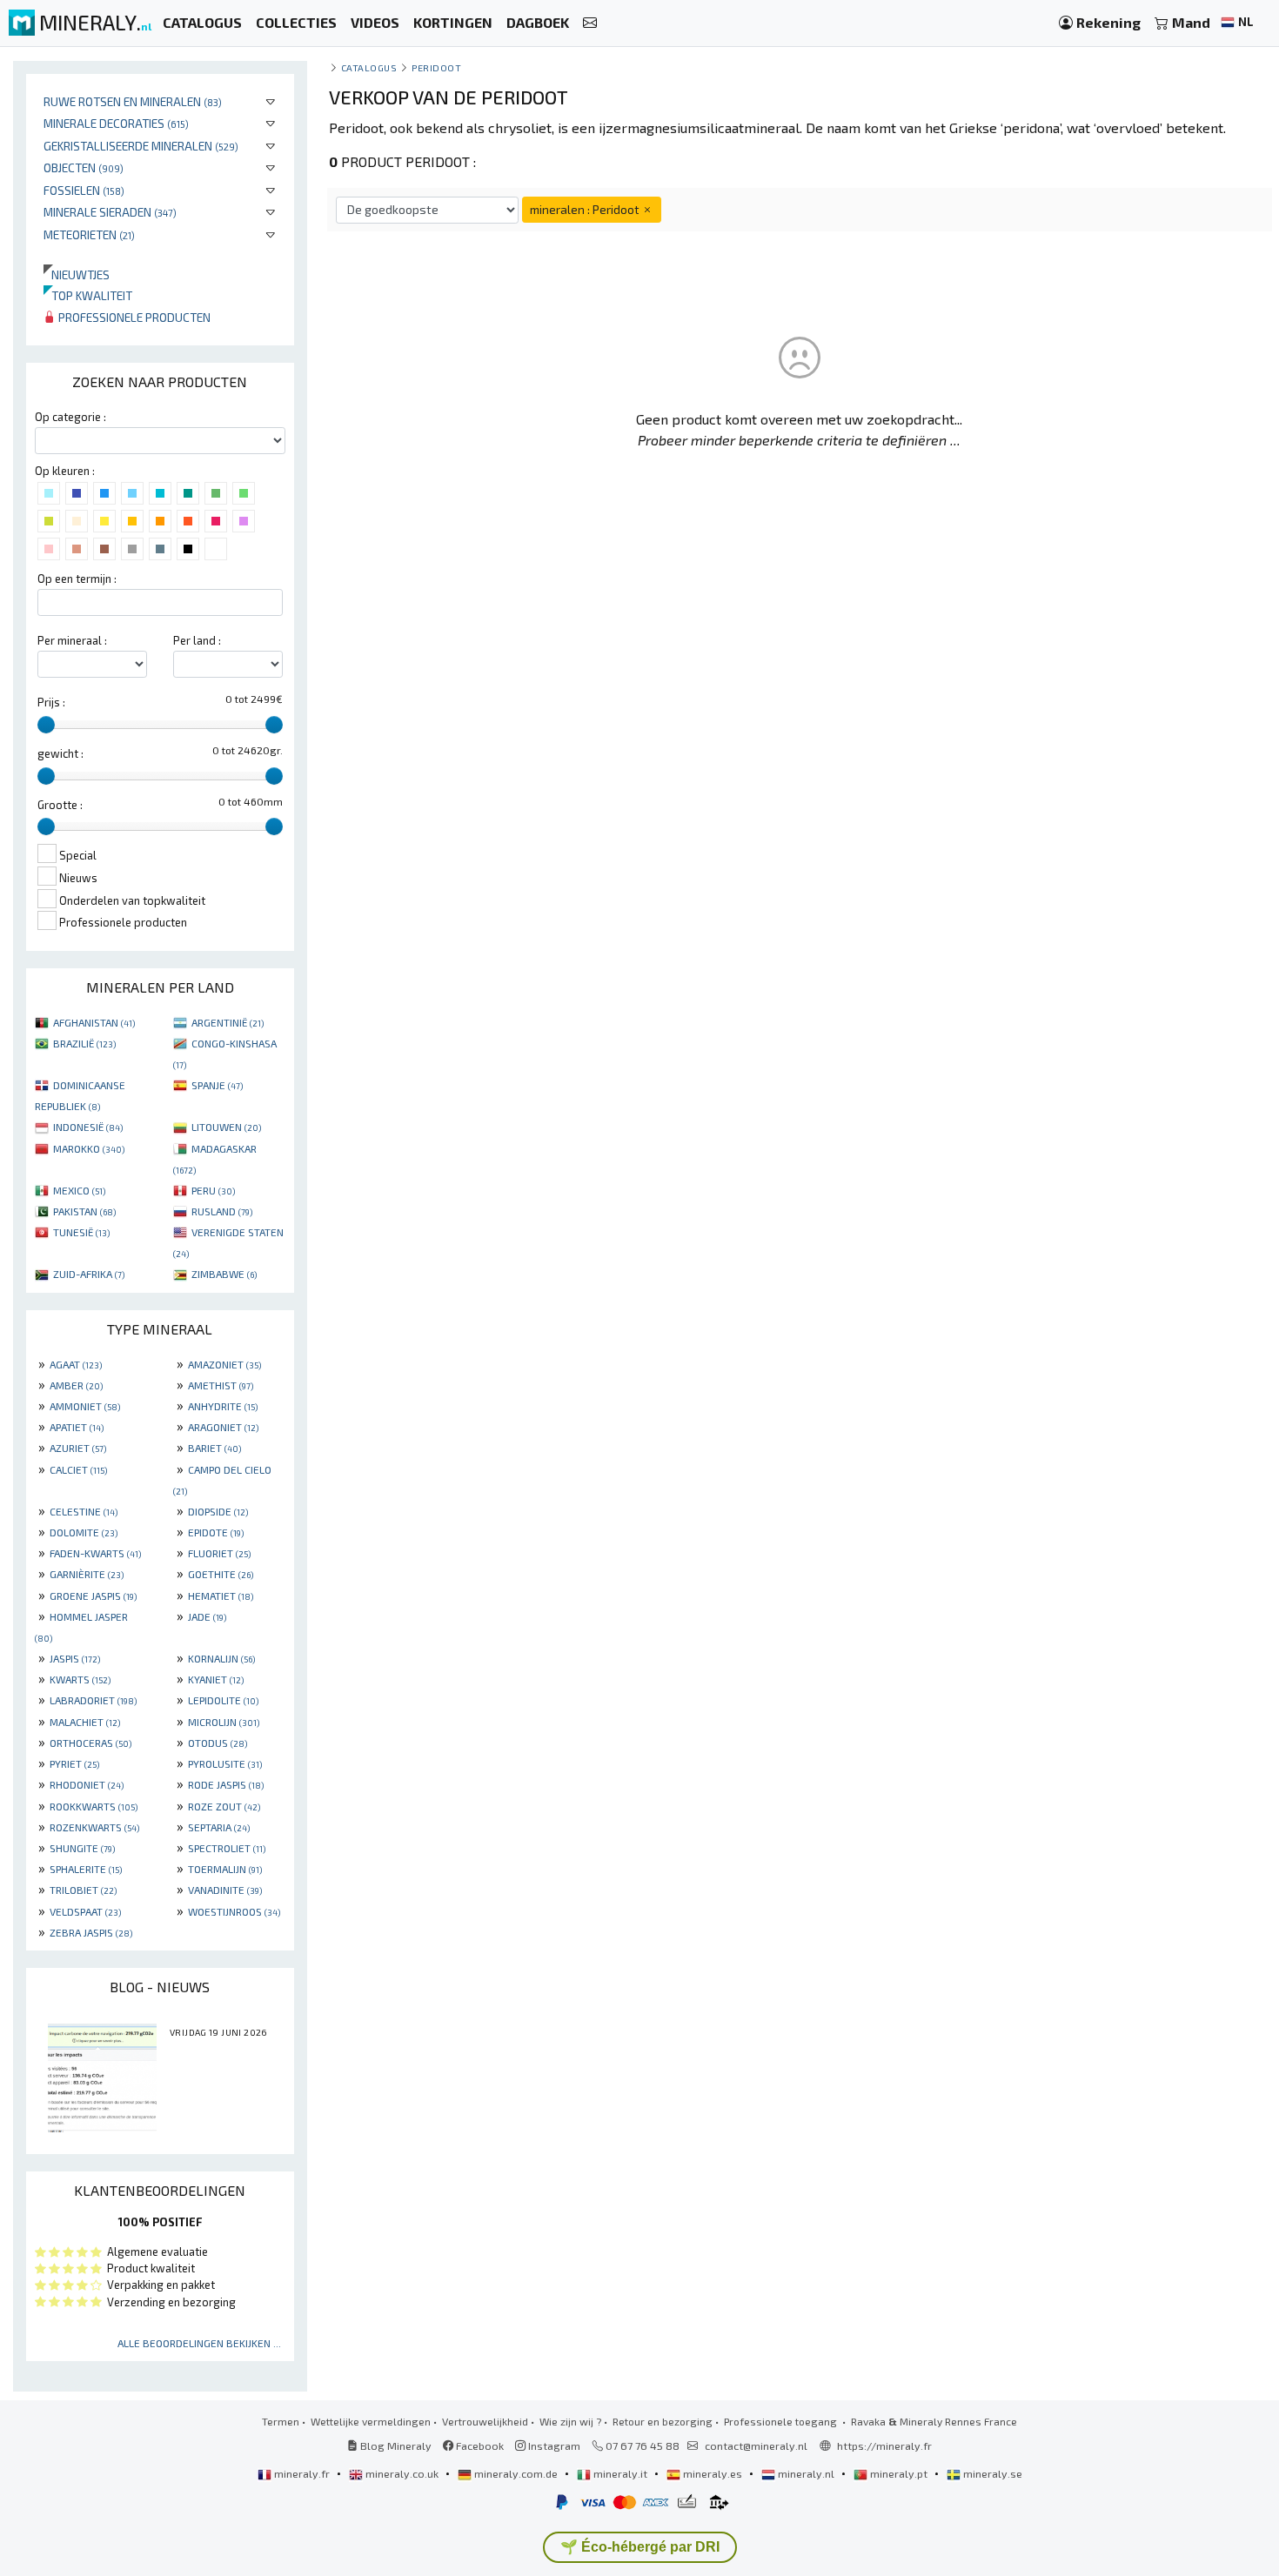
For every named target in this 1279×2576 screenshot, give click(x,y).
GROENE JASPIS (93, 1596)
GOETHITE (221, 1574)
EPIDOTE (216, 1532)
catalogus (369, 67)
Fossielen (84, 190)
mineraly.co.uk (402, 2473)
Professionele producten (133, 317)
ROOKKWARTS (94, 1806)
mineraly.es (713, 2473)
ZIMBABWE (224, 1274)
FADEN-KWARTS (95, 1553)
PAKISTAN (84, 1211)
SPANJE (217, 1085)
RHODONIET (87, 1784)
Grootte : (60, 805)
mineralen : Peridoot (586, 209)
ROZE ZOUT (224, 1806)
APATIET (77, 1427)
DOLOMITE (84, 1532)
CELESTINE (84, 1511)
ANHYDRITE (223, 1406)
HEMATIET (221, 1596)
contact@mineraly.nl (756, 2446)
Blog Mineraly (395, 2446)
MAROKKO (89, 1148)
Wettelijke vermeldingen (371, 2421)
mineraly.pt (899, 2473)
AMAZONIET (224, 1364)
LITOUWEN (226, 1127)
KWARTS (80, 1679)
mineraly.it (620, 2473)
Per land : (197, 640)
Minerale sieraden (110, 212)
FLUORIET (219, 1553)
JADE (207, 1616)
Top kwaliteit (88, 295)
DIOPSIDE (218, 1511)
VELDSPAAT (85, 1911)
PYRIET (74, 1763)
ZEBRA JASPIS (91, 1932)
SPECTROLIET (227, 1848)
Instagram (553, 2446)
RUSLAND (222, 1211)
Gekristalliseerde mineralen (141, 146)
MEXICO (79, 1190)
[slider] (46, 725)
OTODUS (218, 1743)
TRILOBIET (83, 1890)
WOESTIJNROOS (234, 1911)
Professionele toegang (782, 2421)
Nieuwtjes (77, 274)
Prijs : (51, 702)
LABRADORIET (93, 1700)
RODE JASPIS (226, 1784)
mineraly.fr (302, 2473)
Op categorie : (70, 417)
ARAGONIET (223, 1427)
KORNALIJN (221, 1658)
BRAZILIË (84, 1043)
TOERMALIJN (225, 1869)
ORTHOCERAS (90, 1743)
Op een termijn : (77, 579)
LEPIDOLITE (223, 1700)
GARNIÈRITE (87, 1574)
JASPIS (75, 1658)
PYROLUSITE (225, 1763)
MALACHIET (85, 1722)
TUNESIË (81, 1232)
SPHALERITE (86, 1869)
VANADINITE (225, 1890)
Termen (281, 2421)
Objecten (84, 167)
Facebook (479, 2446)
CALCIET (78, 1469)
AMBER (76, 1385)
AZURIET (78, 1448)
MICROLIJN (224, 1722)
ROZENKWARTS (94, 1827)
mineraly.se (991, 2473)
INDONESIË (88, 1127)
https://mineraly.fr (884, 2446)
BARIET (214, 1448)
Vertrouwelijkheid (485, 2421)
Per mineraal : (72, 640)
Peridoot (436, 67)
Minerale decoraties (116, 123)
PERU (213, 1190)
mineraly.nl (806, 2473)
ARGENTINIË (228, 1022)
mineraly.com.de (516, 2473)
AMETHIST (221, 1385)
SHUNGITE (82, 1848)
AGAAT (76, 1364)
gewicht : (60, 753)
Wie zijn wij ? (570, 2421)
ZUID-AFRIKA (89, 1274)
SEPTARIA (219, 1827)
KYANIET (216, 1679)
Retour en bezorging (663, 2421)
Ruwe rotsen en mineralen (133, 101)
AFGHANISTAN (94, 1022)
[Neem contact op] (590, 23)
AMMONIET (85, 1406)
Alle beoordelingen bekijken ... (199, 2343)
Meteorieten (89, 234)
